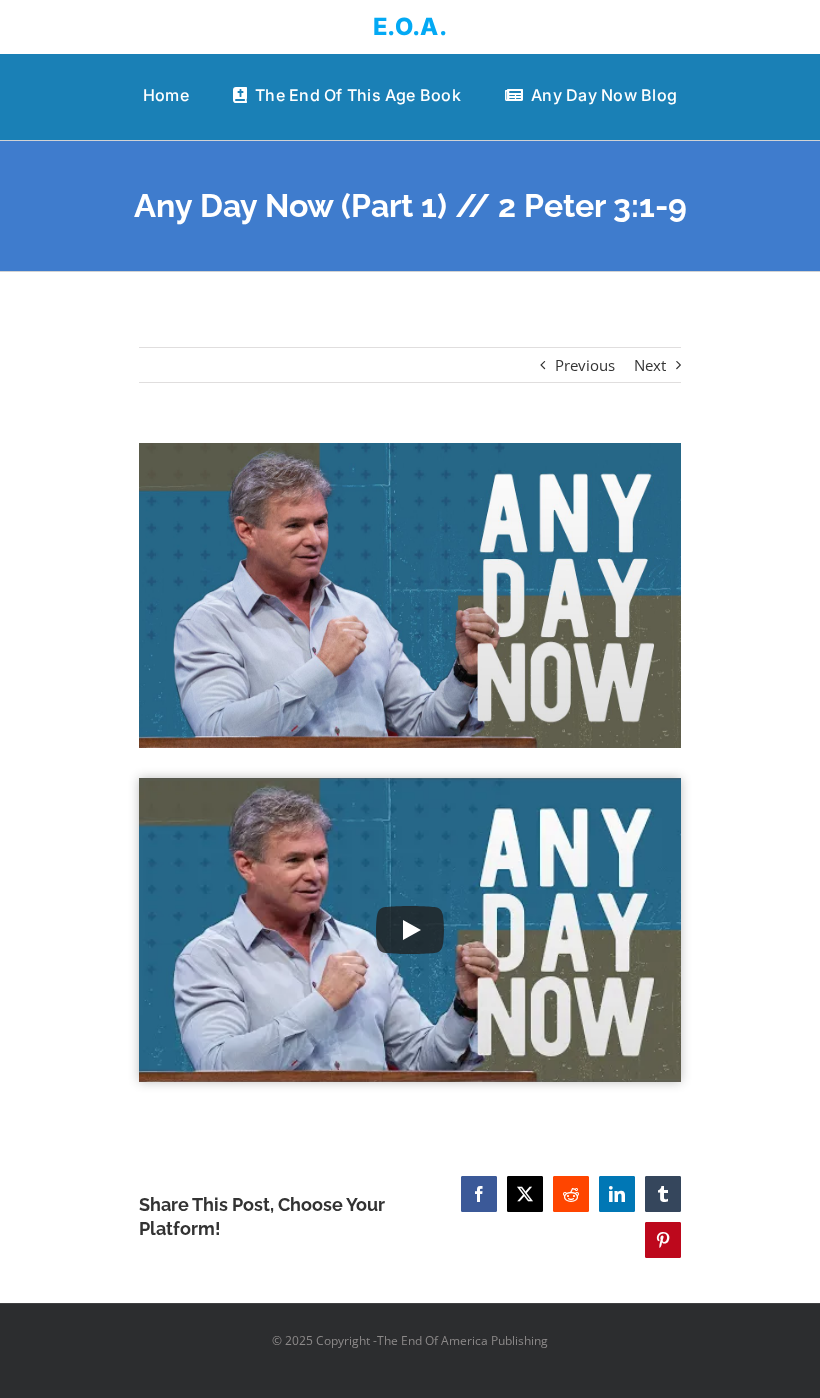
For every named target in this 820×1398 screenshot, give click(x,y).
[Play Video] (410, 930)
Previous (585, 365)
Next (650, 365)
